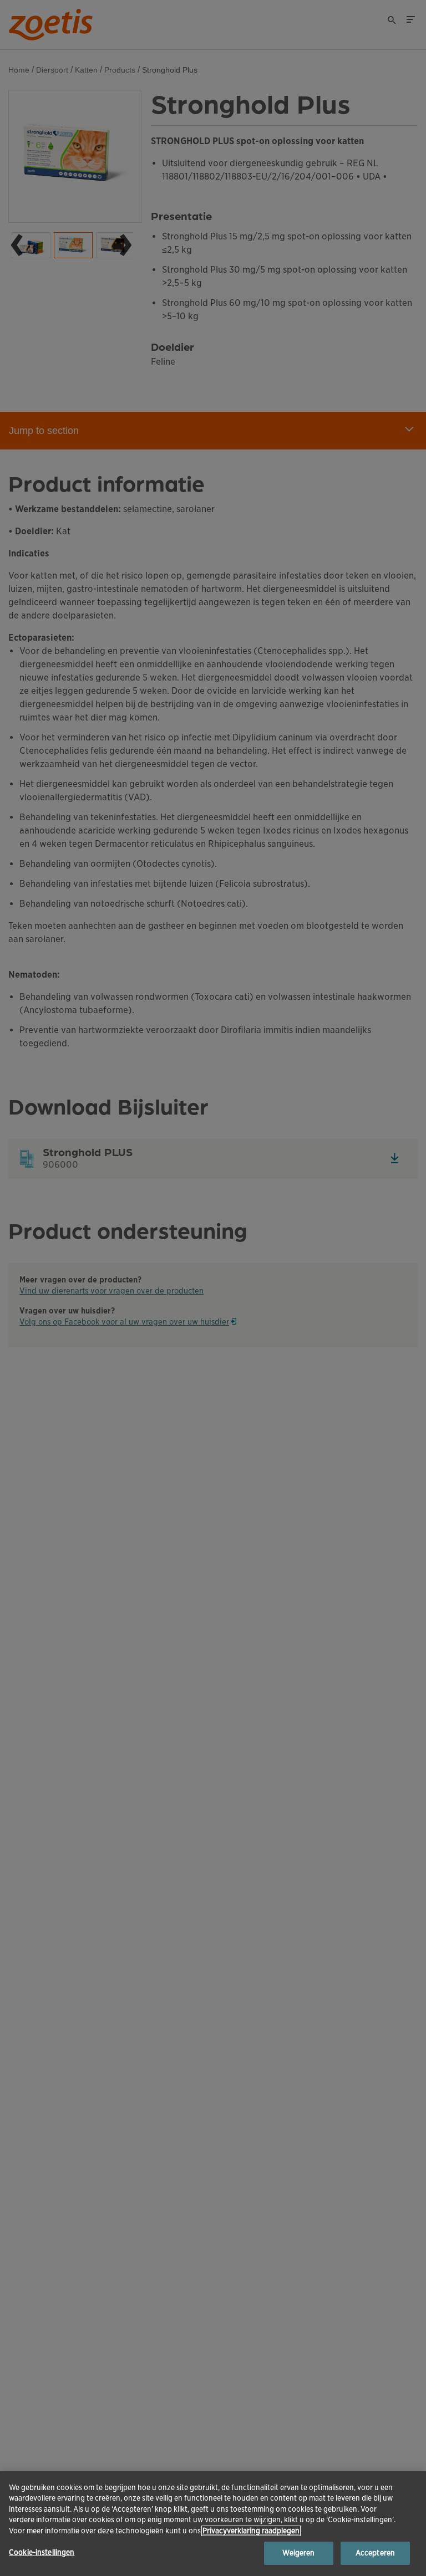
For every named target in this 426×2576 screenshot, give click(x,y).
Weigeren (298, 2553)
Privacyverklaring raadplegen (251, 2531)
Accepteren (375, 2553)
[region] (213, 2524)
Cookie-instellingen (42, 2552)
